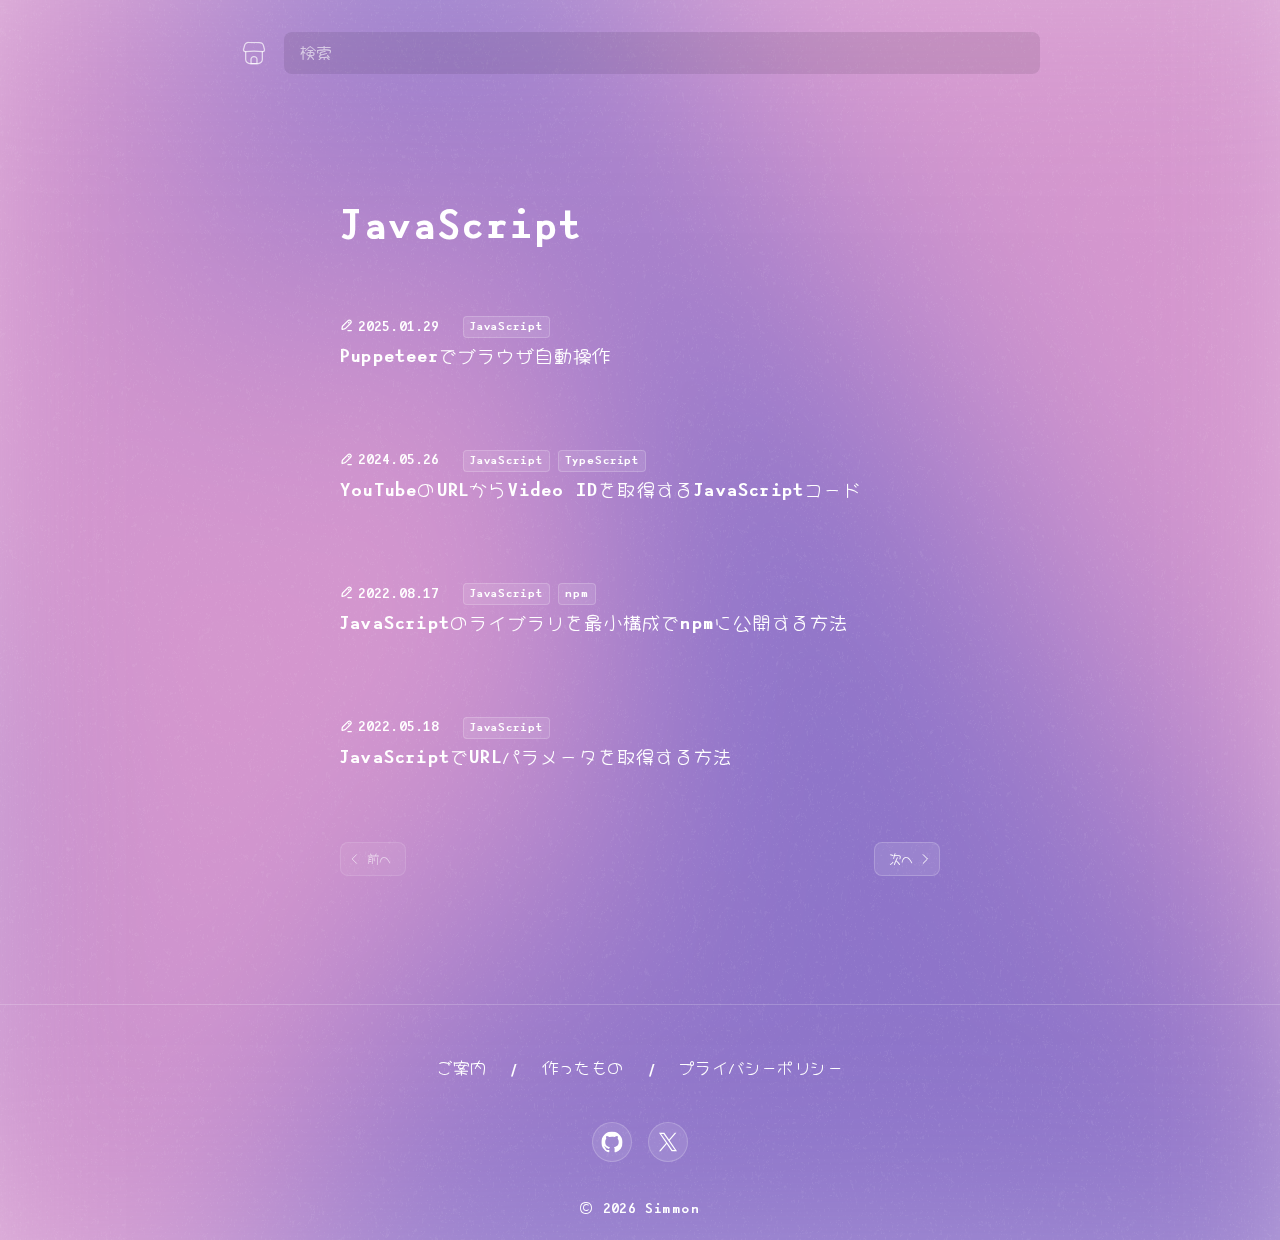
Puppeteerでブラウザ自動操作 (476, 357)
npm (577, 593)
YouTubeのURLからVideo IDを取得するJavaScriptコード (601, 491)
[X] (668, 1142)
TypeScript (602, 460)
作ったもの (583, 1068)
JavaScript (506, 326)
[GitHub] (612, 1142)
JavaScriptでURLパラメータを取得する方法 (536, 758)
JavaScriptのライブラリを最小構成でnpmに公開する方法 (594, 624)
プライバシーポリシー (761, 1068)
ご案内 (461, 1068)
